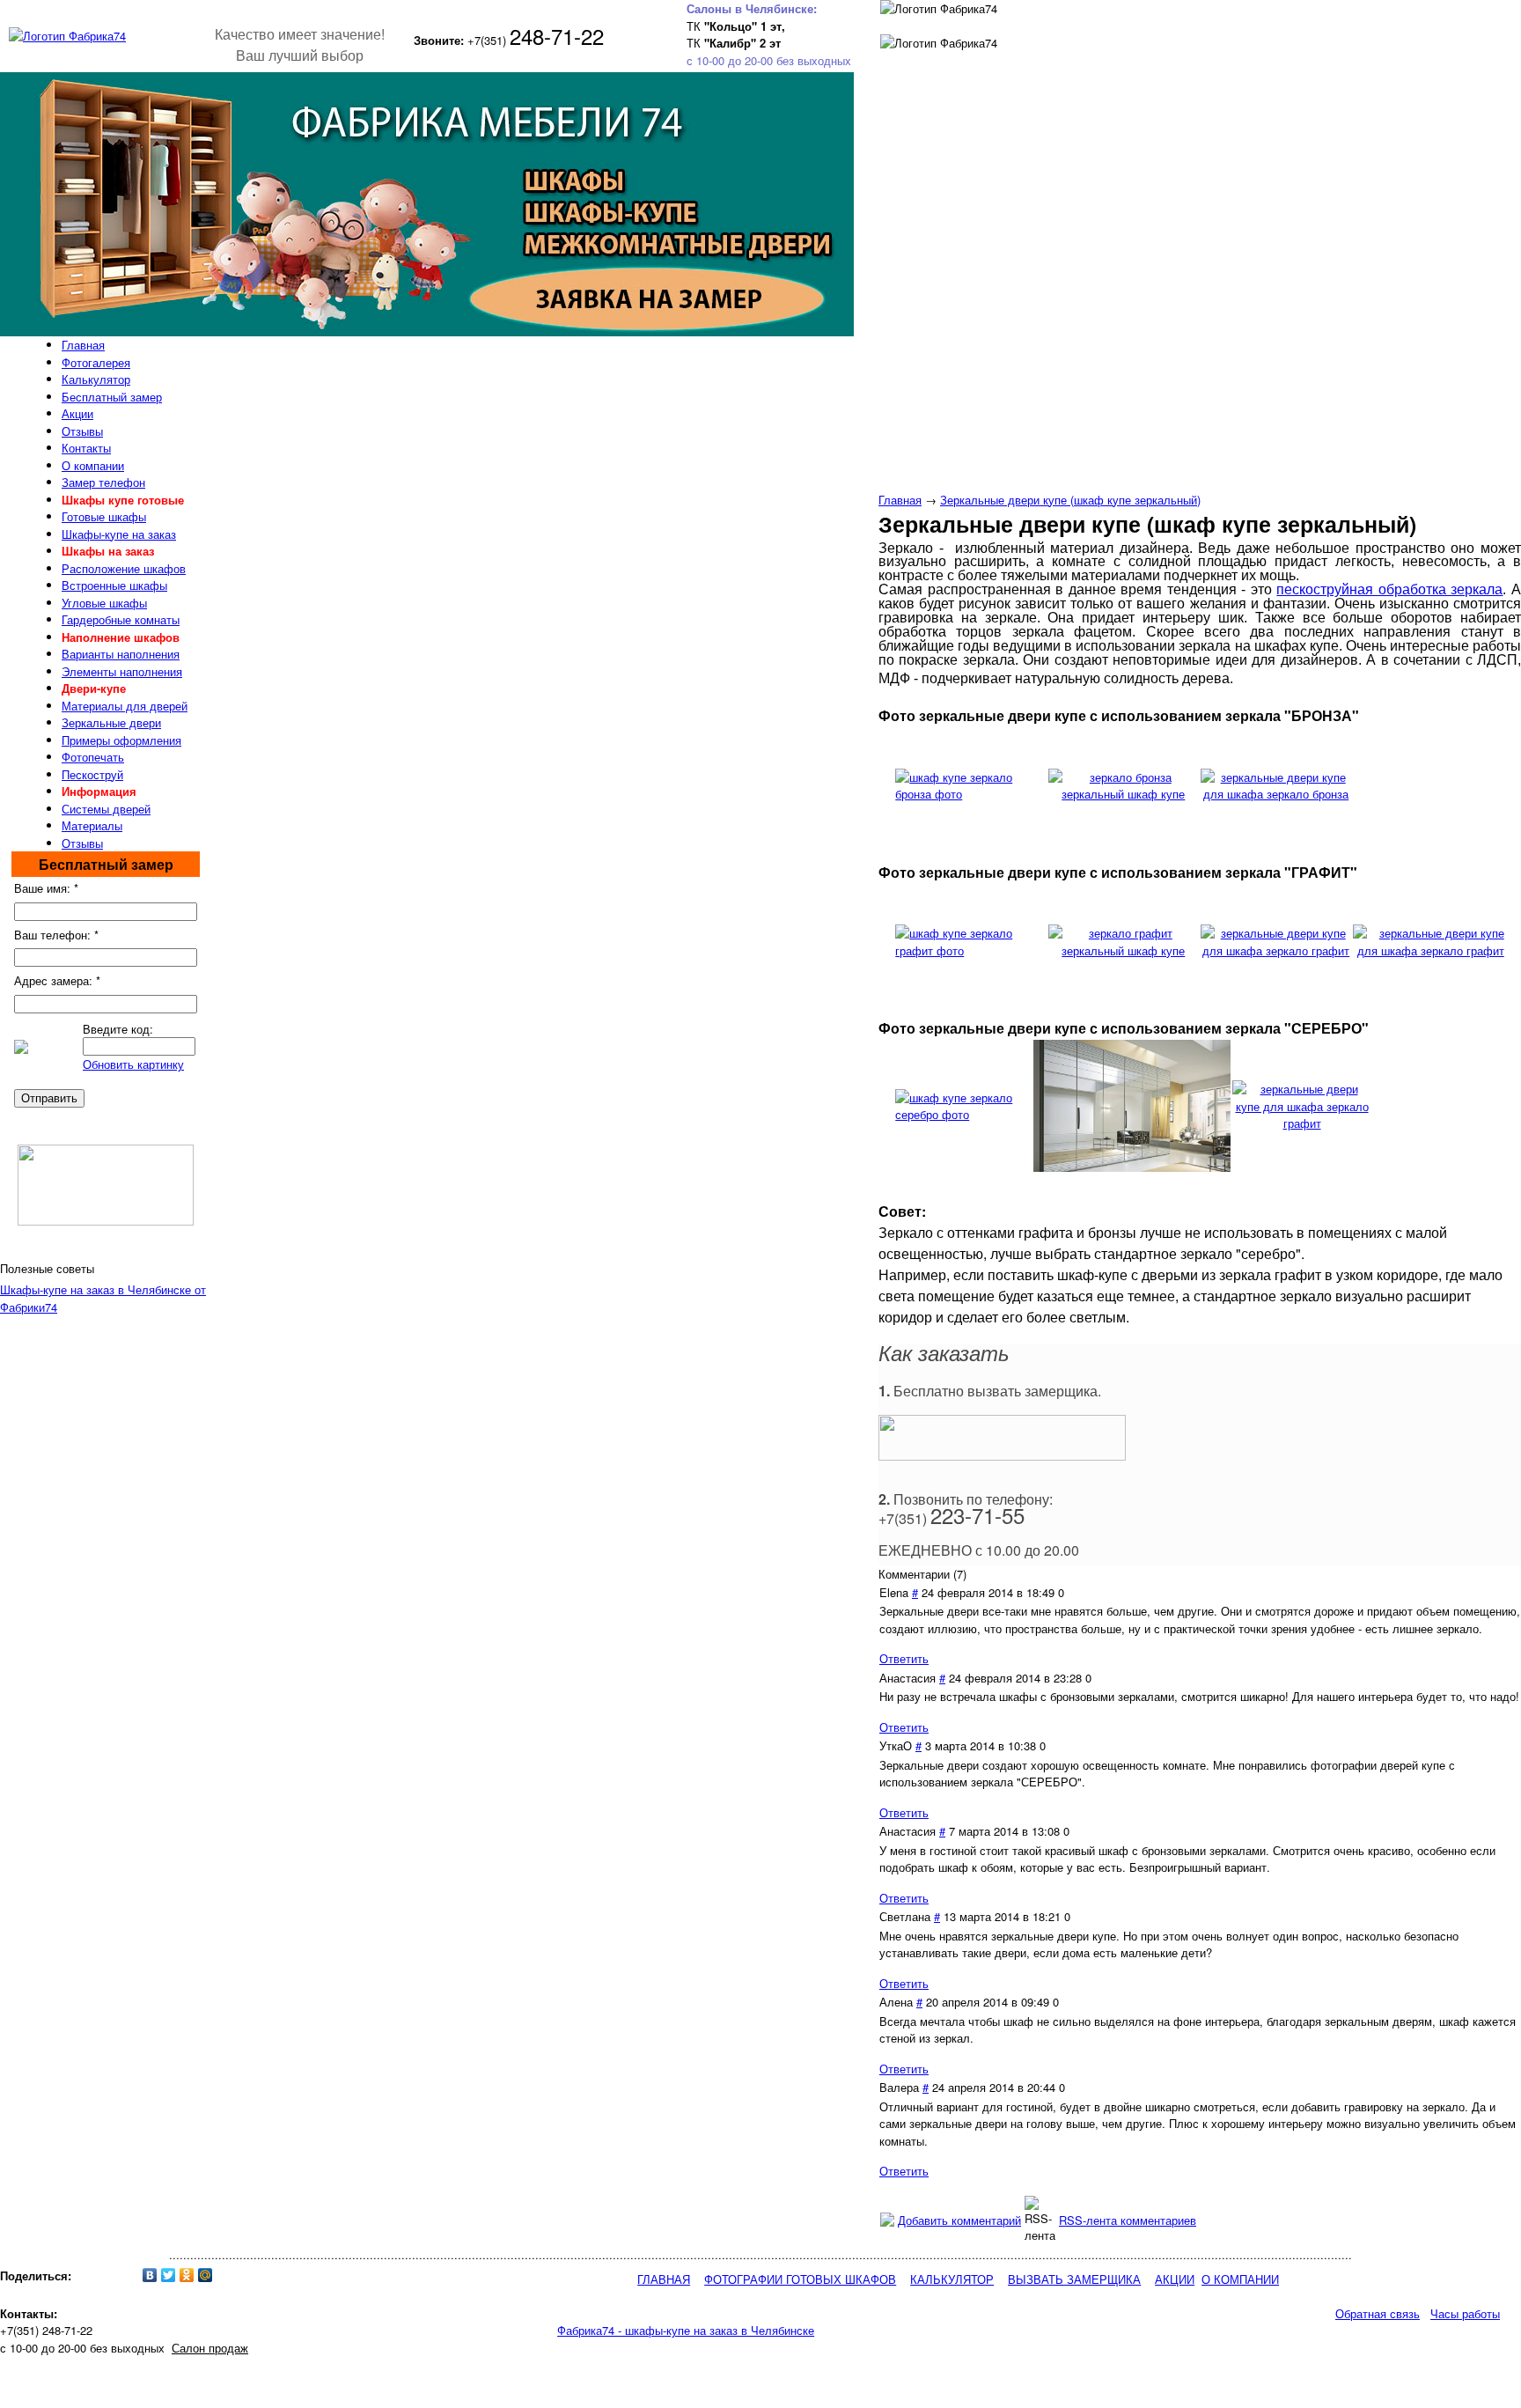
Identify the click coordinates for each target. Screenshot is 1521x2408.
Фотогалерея (96, 362)
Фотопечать (93, 757)
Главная (900, 500)
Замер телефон (103, 482)
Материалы (92, 825)
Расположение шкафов (124, 568)
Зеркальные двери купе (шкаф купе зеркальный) (1070, 500)
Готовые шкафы (104, 516)
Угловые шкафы (104, 603)
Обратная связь (1378, 2313)
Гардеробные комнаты (121, 619)
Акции (77, 413)
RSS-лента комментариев (1128, 2220)
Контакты (86, 448)
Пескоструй (92, 774)
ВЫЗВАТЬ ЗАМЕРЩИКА (1074, 2279)
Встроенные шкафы (114, 585)
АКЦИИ (1175, 2279)
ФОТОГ (724, 2279)
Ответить (904, 1658)
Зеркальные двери (111, 722)
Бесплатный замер (112, 397)
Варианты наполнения (121, 654)
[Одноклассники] (187, 2275)
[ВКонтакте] (150, 2275)
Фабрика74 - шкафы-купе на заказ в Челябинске (686, 2330)
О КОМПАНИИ (1240, 2279)
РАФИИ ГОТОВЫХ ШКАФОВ (819, 2279)
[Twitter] (169, 2275)
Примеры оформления (121, 740)
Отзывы (82, 431)
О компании (93, 465)
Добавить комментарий (959, 2220)
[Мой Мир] (206, 2275)
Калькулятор (96, 379)
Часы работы (1465, 2313)
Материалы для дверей (125, 706)
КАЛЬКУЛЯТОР (952, 2279)
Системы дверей (106, 809)
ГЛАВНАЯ (664, 2279)
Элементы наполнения (122, 671)
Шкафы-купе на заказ (119, 534)
